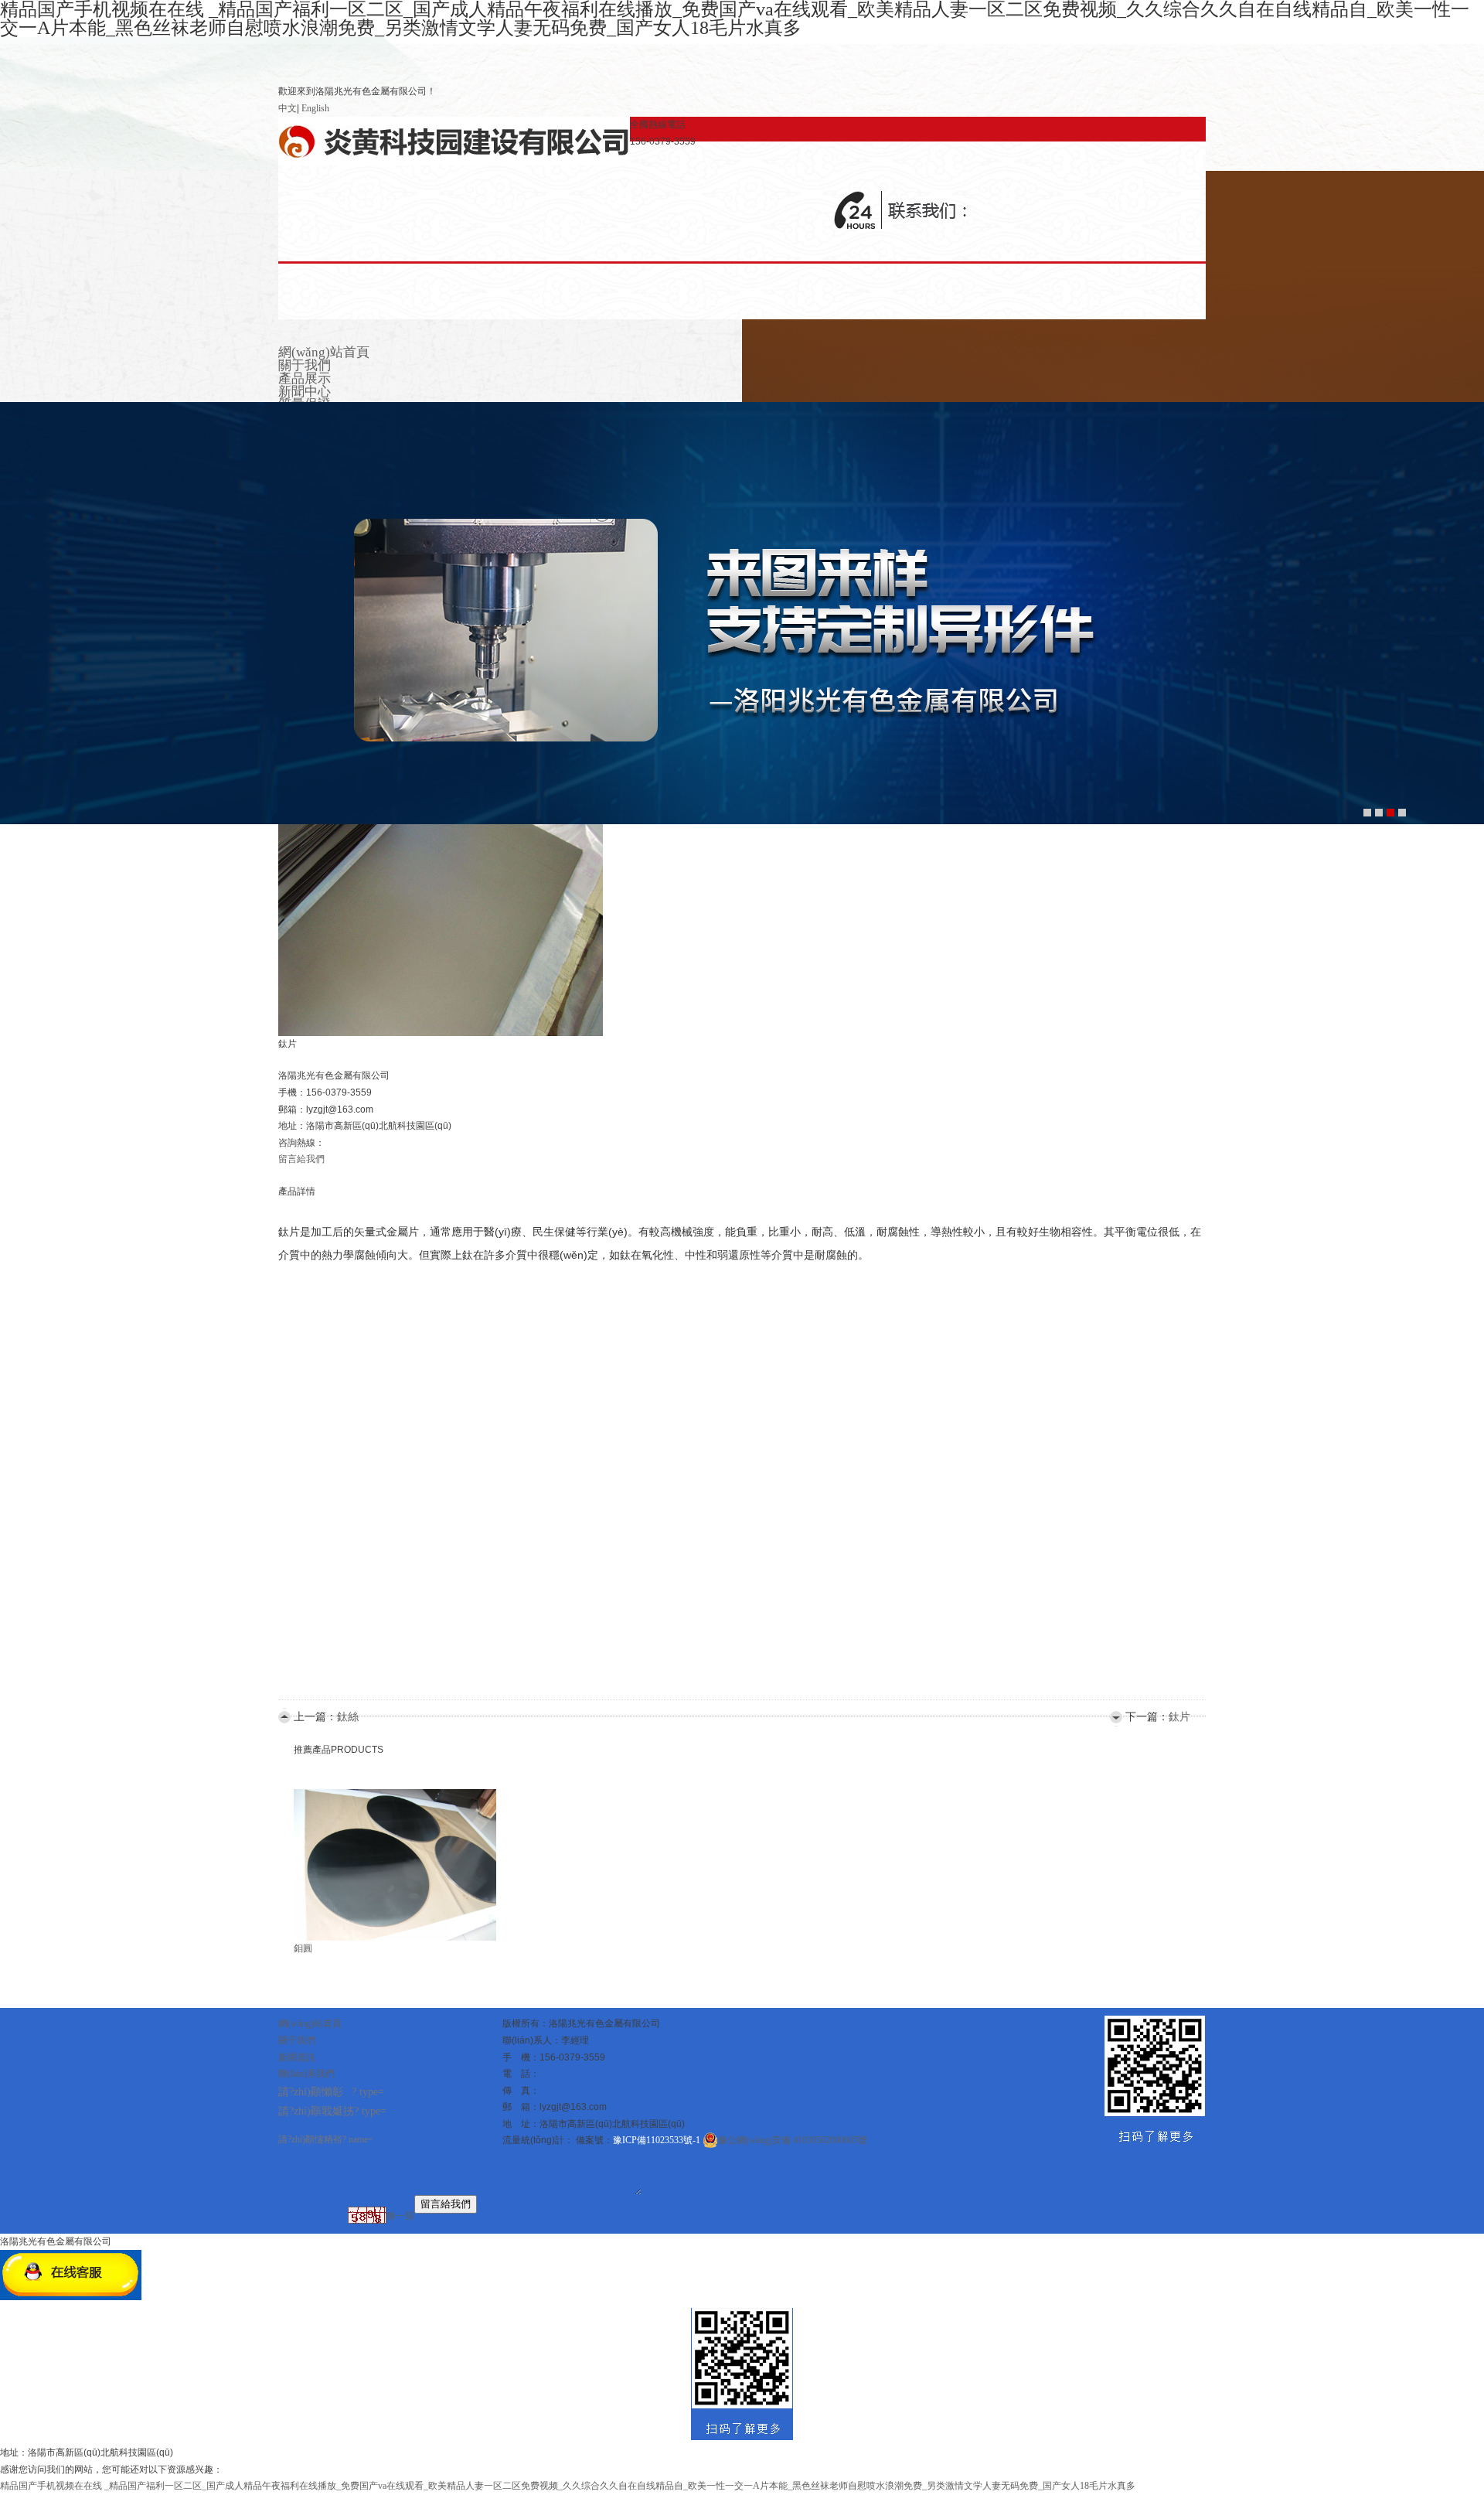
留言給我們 (301, 1159)
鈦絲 (348, 1717)
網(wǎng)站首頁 (324, 352)
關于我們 (305, 365)
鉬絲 (303, 1951)
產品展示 (305, 378)
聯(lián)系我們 (306, 2074)
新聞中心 (305, 392)
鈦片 (1179, 1717)
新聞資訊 (297, 2057)
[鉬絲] (371, 1797)
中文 (288, 108)
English (315, 108)
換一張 (400, 2215)
